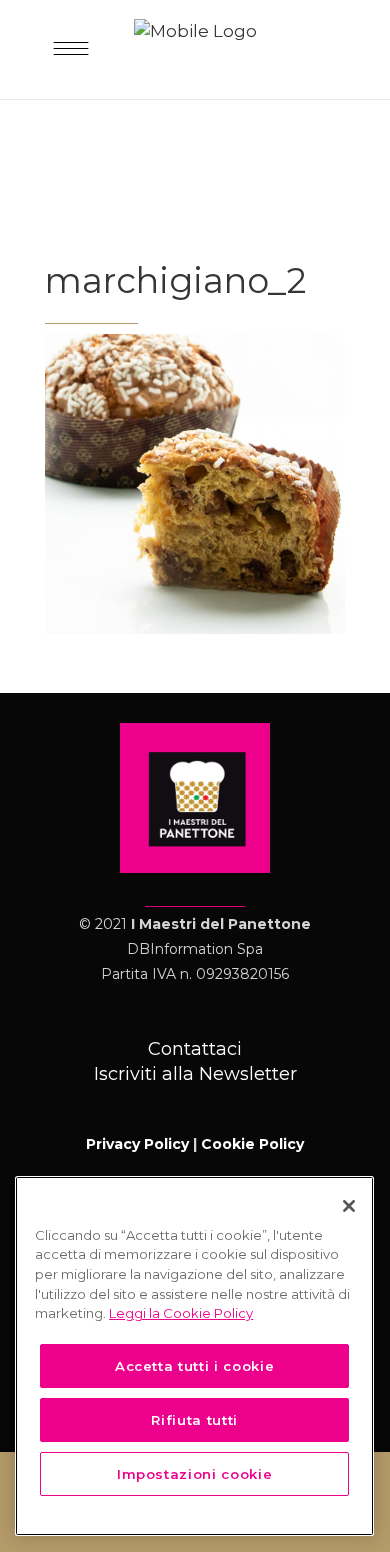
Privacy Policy (137, 1144)
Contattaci (195, 1049)
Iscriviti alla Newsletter (195, 1074)
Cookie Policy (252, 1144)
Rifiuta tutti (194, 1420)
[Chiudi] (349, 1206)
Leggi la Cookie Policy (181, 1313)
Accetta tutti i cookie (194, 1366)
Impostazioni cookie (194, 1474)
